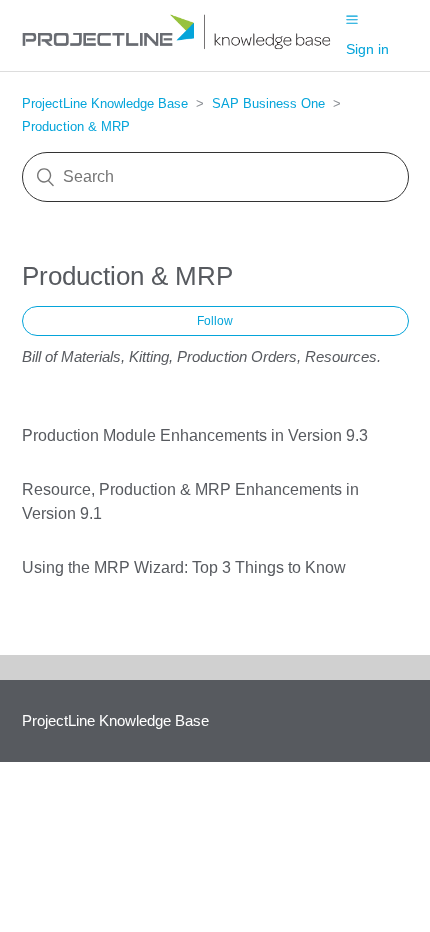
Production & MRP (76, 126)
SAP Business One (268, 103)
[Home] (184, 45)
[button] (352, 19)
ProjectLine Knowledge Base (105, 103)
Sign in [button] (367, 49)
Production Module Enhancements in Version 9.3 (195, 435)
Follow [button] (215, 321)
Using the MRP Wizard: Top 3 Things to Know (184, 567)
